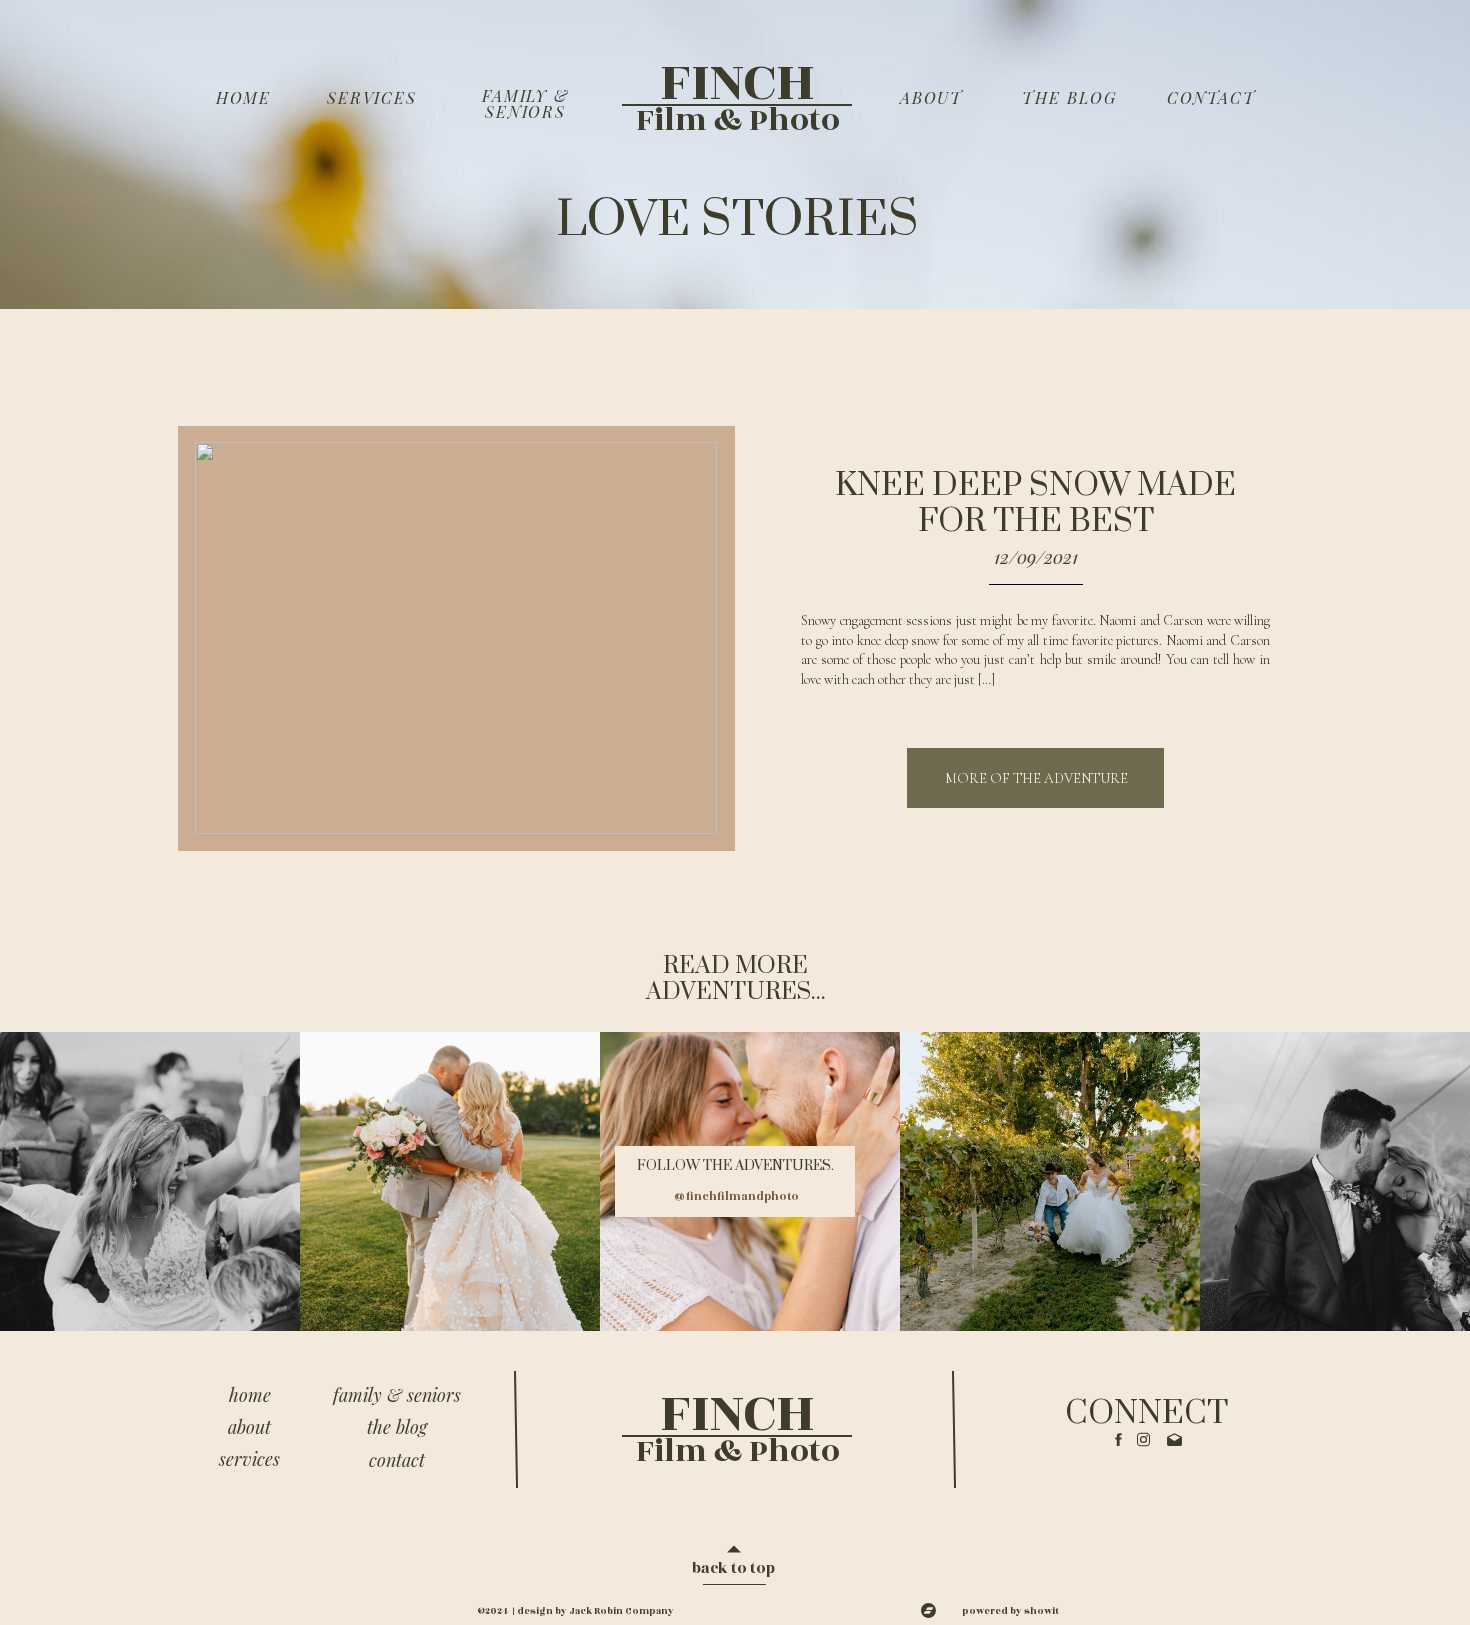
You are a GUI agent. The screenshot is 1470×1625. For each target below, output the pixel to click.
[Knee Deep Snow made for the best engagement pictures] (456, 638)
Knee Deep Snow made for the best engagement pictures (1036, 521)
